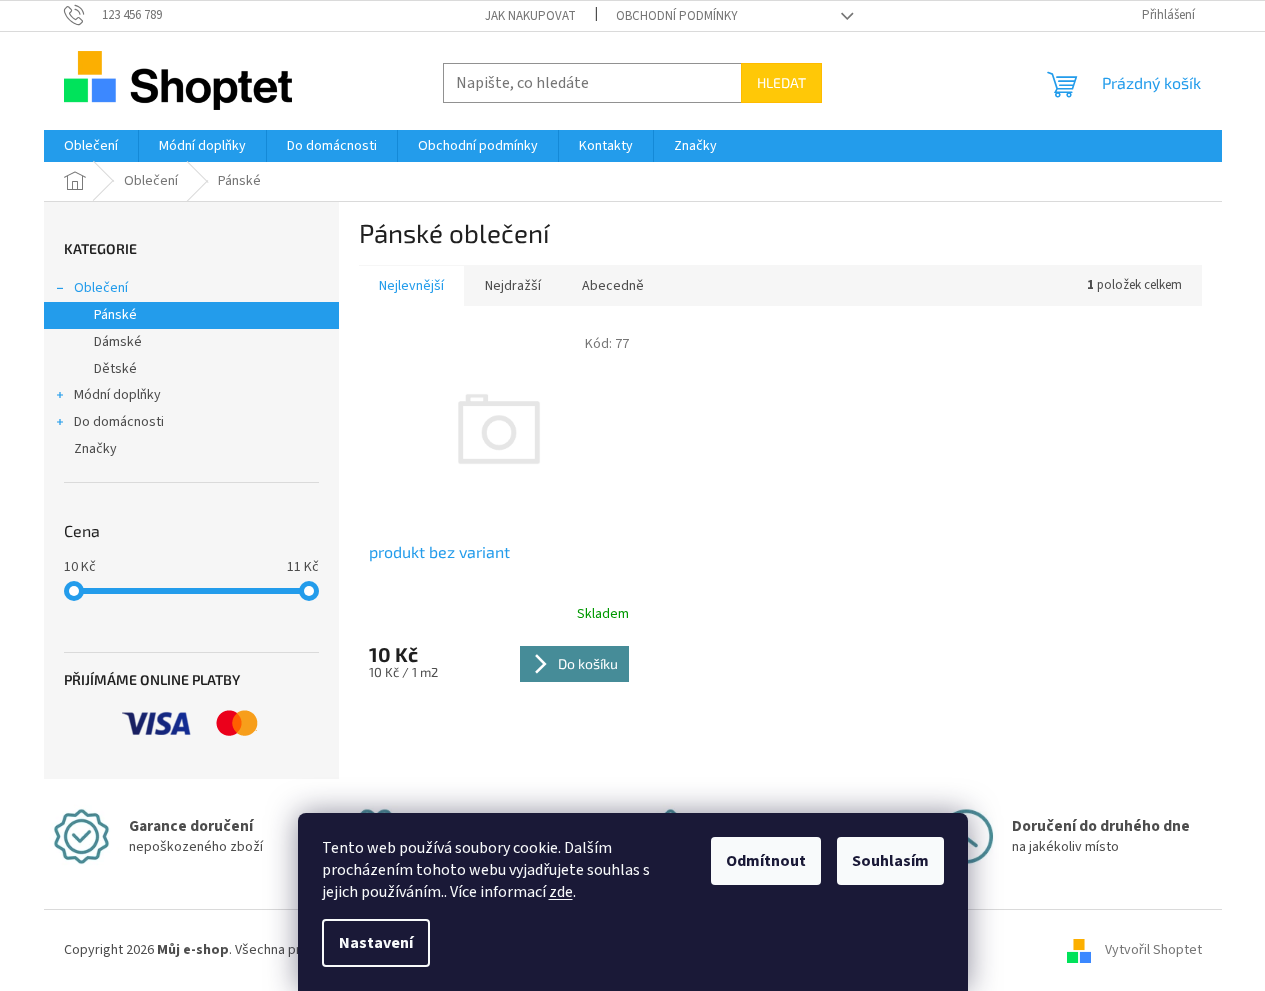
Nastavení (376, 943)
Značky (95, 449)
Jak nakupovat (530, 16)
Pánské (115, 315)
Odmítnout (766, 861)
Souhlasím (890, 861)
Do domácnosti (119, 422)
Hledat (781, 82)
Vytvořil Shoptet (1153, 950)
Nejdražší (513, 286)
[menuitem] (91, 146)
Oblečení (101, 288)
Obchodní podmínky (677, 16)
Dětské (115, 369)
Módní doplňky (117, 395)
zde (561, 892)
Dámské (118, 342)
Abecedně (613, 286)
